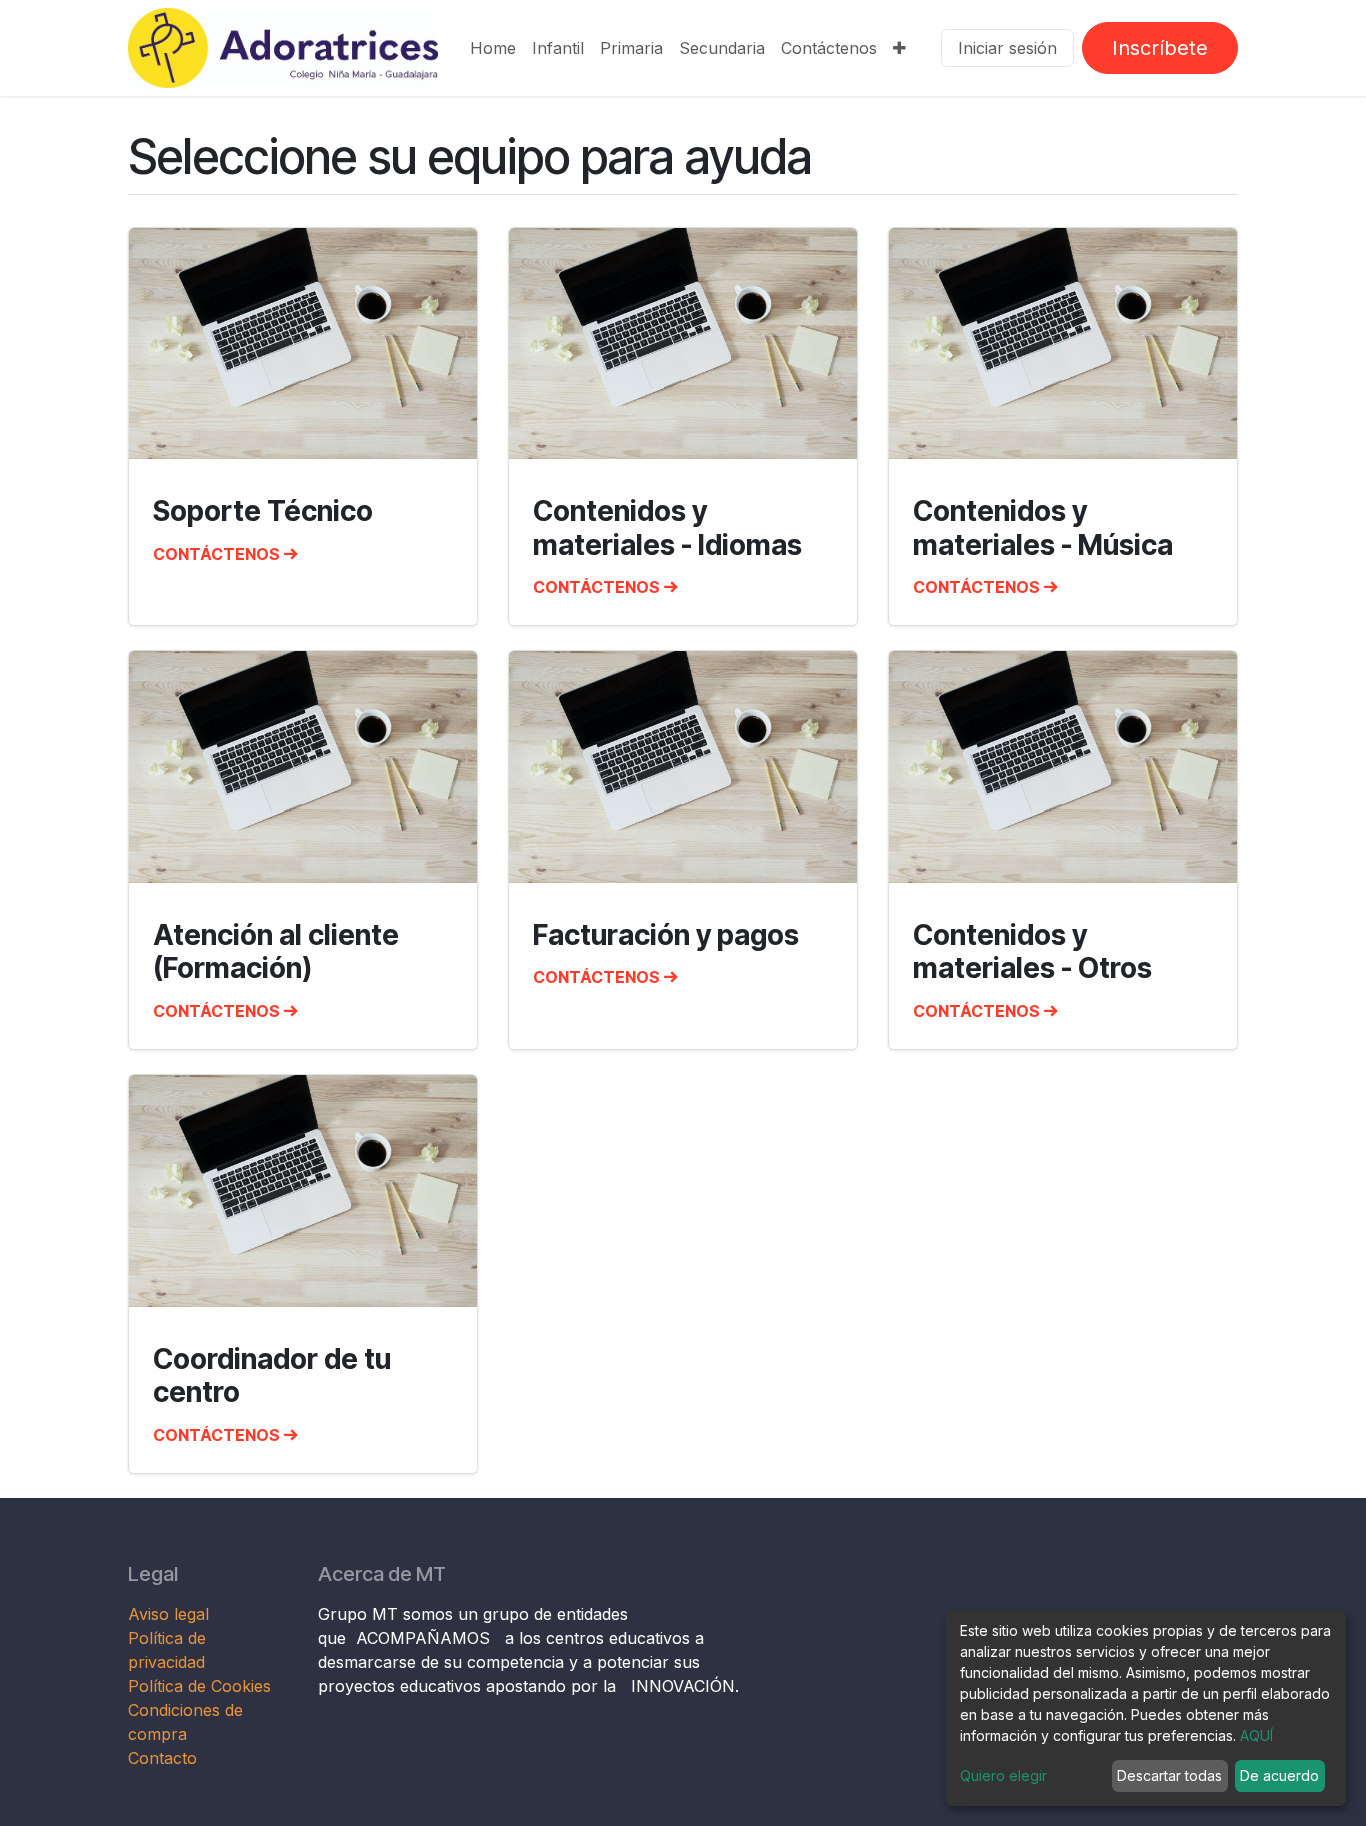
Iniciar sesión (1007, 48)
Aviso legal (171, 1614)
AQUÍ (1256, 1735)
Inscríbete (1160, 48)
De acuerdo (1279, 1775)
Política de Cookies (199, 1686)
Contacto (162, 1758)
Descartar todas (1169, 1775)
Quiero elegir (1003, 1775)
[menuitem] (493, 48)
